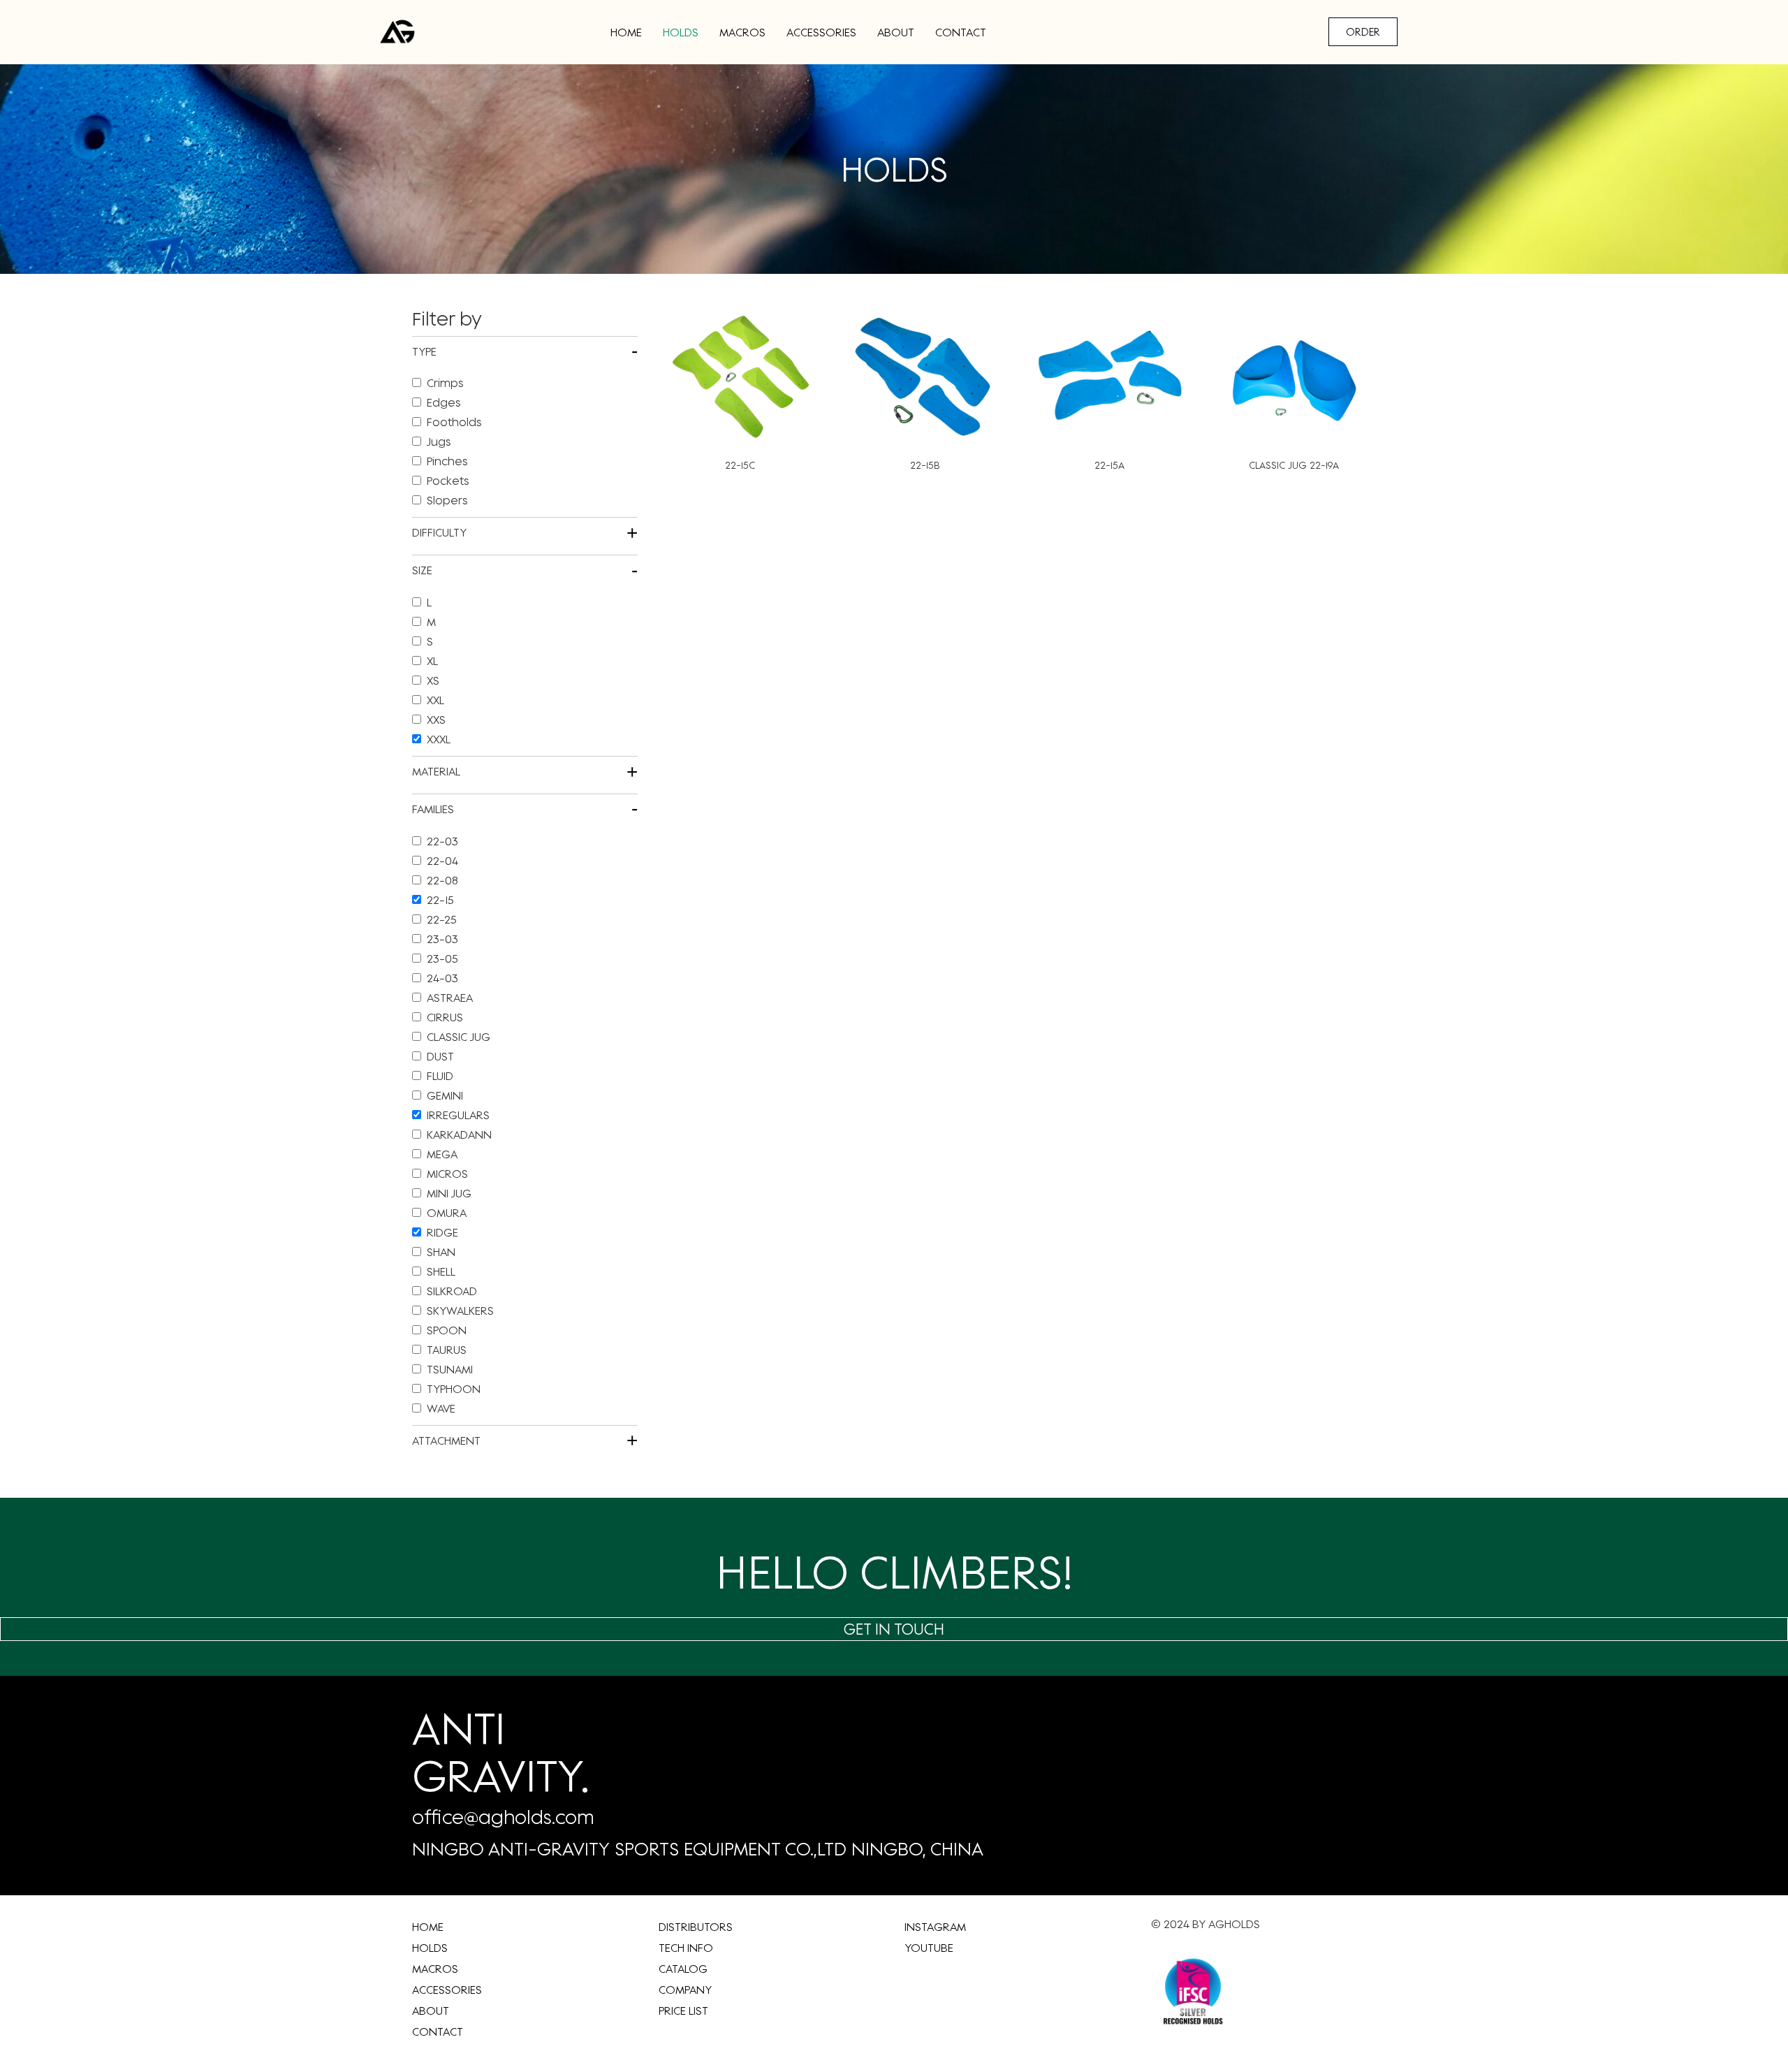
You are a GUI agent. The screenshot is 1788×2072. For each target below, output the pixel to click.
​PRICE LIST (683, 2011)
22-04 (442, 861)
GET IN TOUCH (894, 1629)
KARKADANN (459, 1135)
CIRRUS (445, 1017)
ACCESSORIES (821, 32)
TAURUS (447, 1350)
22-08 (442, 880)
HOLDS (681, 32)
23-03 (442, 939)
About (896, 32)
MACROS (742, 32)
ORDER (1363, 32)
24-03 (442, 978)
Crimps (445, 383)
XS (433, 680)
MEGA (442, 1154)
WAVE (441, 1408)
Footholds (454, 422)
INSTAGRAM (935, 1927)
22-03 (442, 841)
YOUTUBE (929, 1948)
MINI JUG (449, 1193)
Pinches (447, 461)
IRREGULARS (458, 1115)
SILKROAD (452, 1291)
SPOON (447, 1330)
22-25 (442, 919)
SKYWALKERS (460, 1311)
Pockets (448, 481)
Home (626, 32)
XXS (436, 720)
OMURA (447, 1213)
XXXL (439, 739)
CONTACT (961, 32)
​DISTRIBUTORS (696, 1927)
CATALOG (683, 1969)
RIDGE (442, 1232)
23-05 (442, 958)
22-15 (440, 900)
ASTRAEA (450, 998)
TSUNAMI (450, 1369)
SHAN (441, 1252)
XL (432, 661)
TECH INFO (686, 1948)
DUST (440, 1056)
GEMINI (445, 1095)
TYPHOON (454, 1389)
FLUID (440, 1076)
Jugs (439, 442)
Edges (444, 402)
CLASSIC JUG (459, 1037)
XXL (435, 700)
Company (685, 1990)
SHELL (441, 1271)
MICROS (447, 1174)
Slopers (447, 500)
